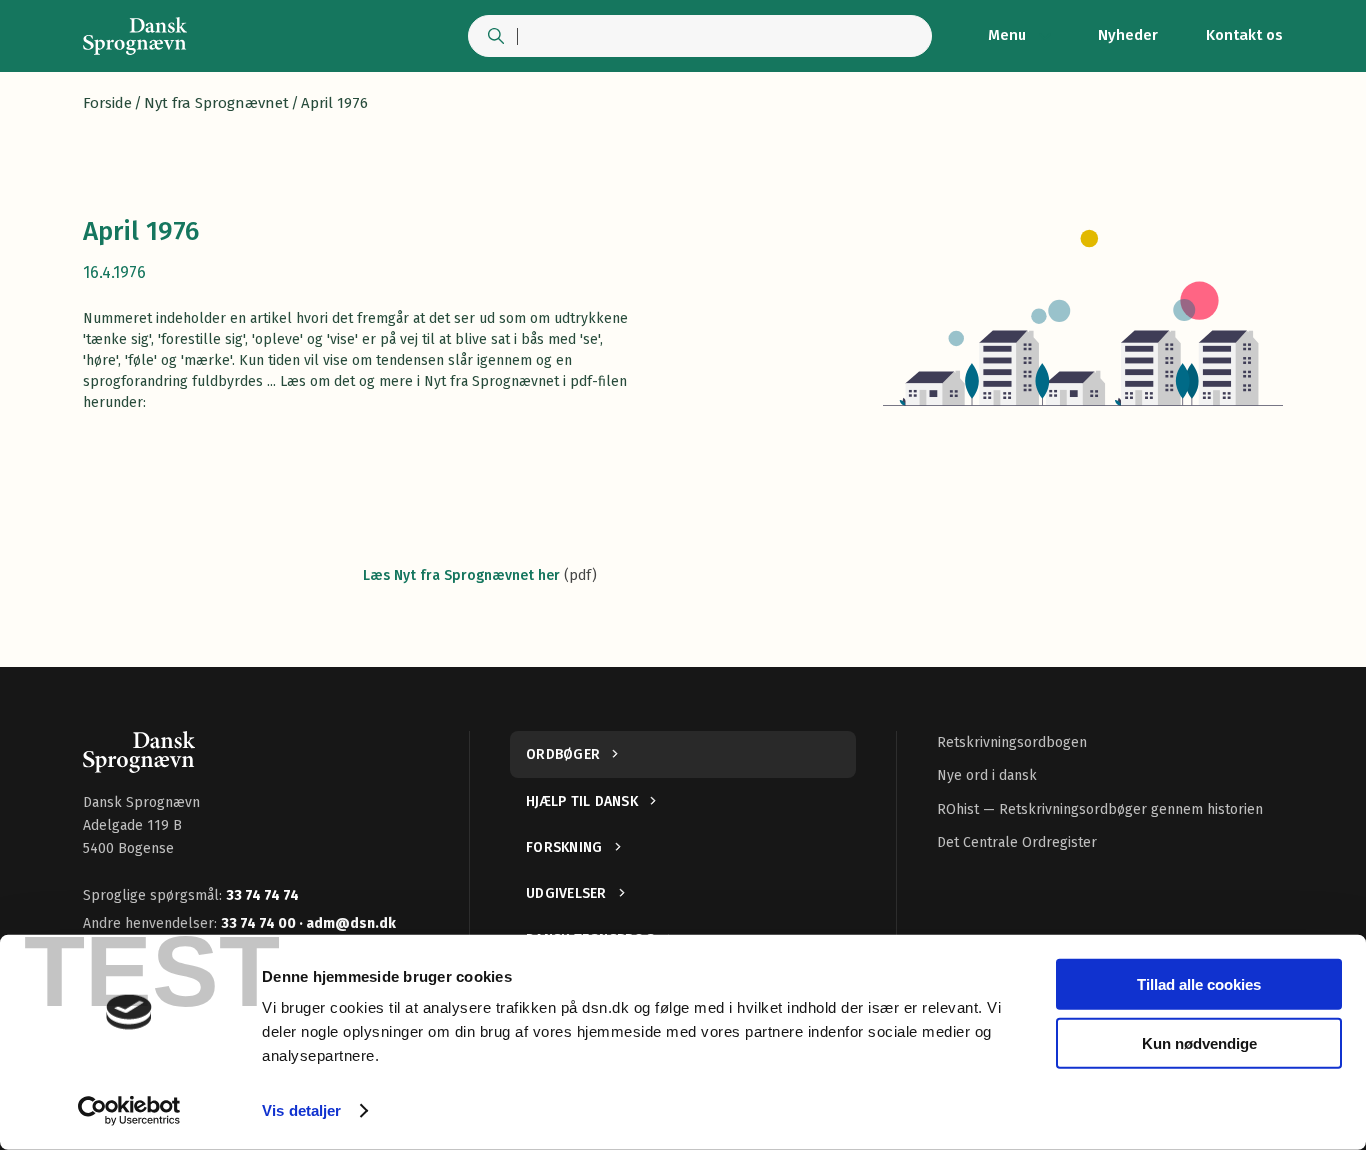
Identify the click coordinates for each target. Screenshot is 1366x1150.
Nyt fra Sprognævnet (216, 103)
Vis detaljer (301, 1110)
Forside (107, 103)
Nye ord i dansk (987, 775)
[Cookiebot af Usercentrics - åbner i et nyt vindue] (129, 1111)
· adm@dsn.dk (347, 923)
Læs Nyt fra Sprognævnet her (461, 575)
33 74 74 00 (260, 923)
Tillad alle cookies (1199, 984)
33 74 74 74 (262, 895)
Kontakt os (1244, 35)
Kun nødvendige (1199, 1042)
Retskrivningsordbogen (1012, 742)
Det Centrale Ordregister (1017, 842)
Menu (1007, 35)
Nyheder (1128, 35)
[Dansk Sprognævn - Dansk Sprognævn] (135, 36)
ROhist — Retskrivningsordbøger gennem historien (1100, 809)
